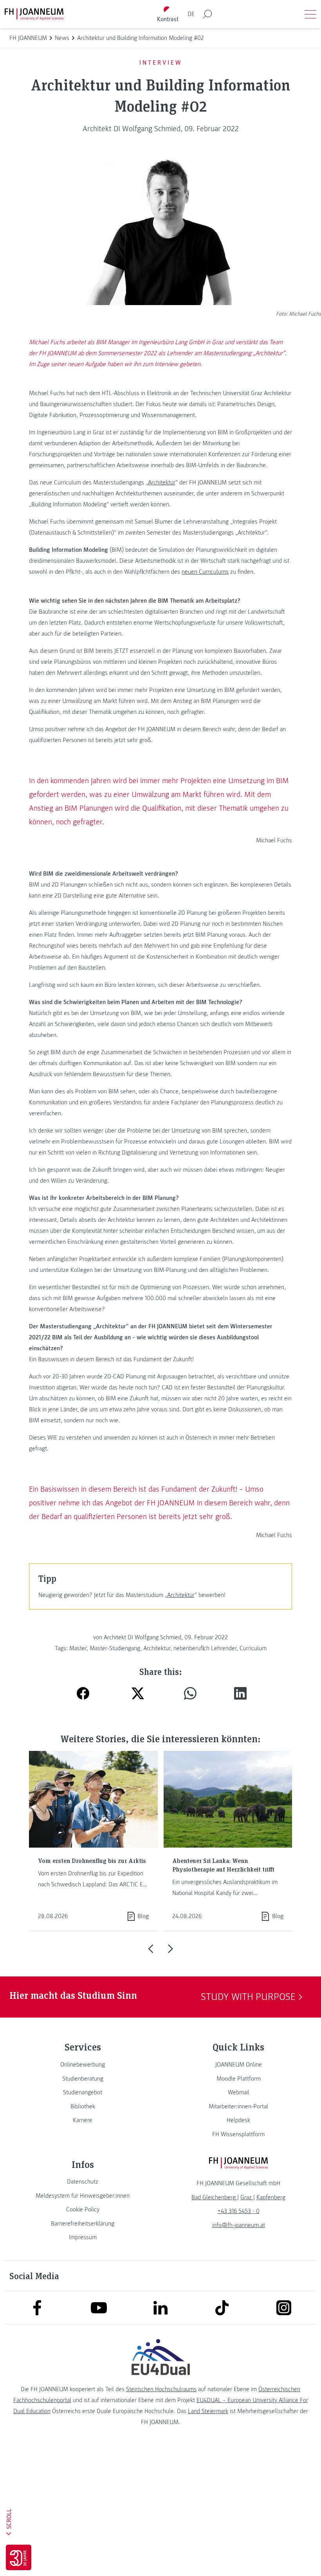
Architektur (162, 482)
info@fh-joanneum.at (239, 2225)
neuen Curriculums (205, 572)
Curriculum (253, 1648)
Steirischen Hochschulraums (161, 2389)
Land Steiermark (208, 2411)
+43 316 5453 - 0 (239, 2211)
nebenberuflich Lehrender (205, 1648)
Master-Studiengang (115, 1648)
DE (191, 14)
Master (78, 1648)
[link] (83, 2065)
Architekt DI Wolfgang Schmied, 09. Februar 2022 (161, 129)
